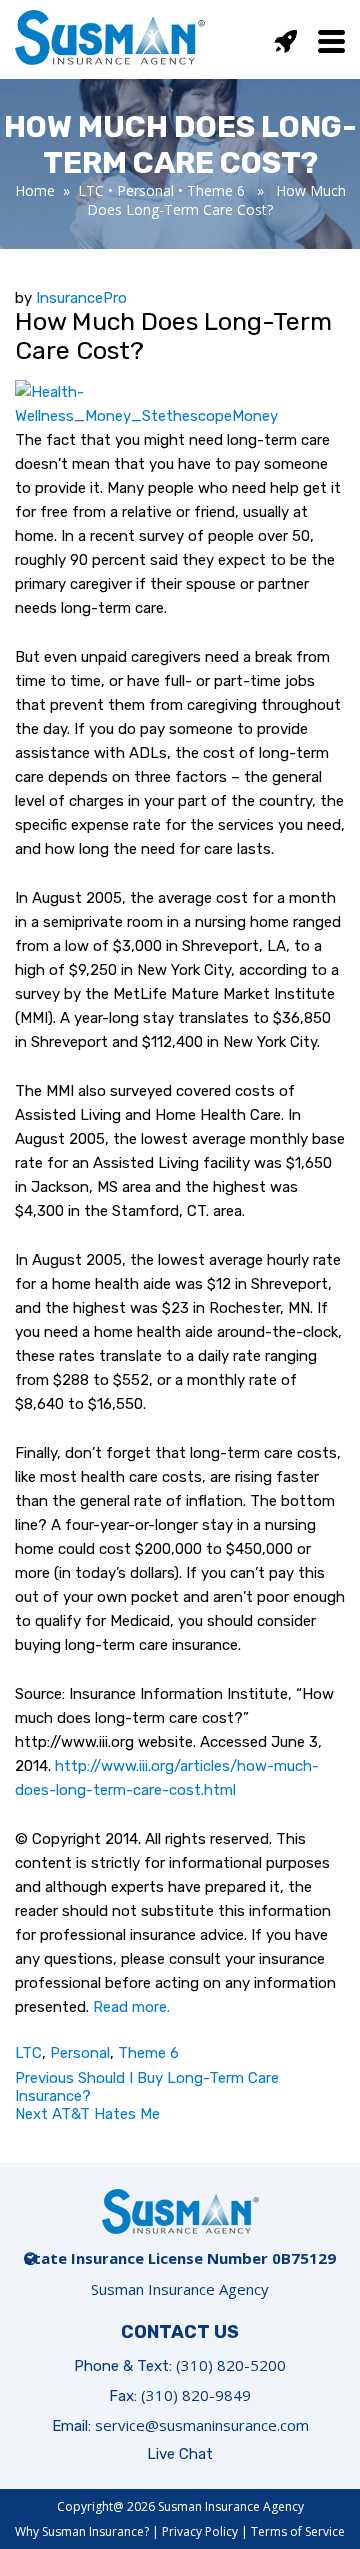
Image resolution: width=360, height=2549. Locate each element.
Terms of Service (298, 2531)
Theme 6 (216, 190)
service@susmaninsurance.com (202, 2425)
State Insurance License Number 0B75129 (180, 2258)
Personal (145, 190)
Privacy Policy (200, 2531)
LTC (91, 190)
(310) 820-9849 (196, 2395)
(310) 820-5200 (231, 2365)
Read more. (131, 2007)
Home (35, 190)
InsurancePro (81, 298)
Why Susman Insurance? (82, 2531)
